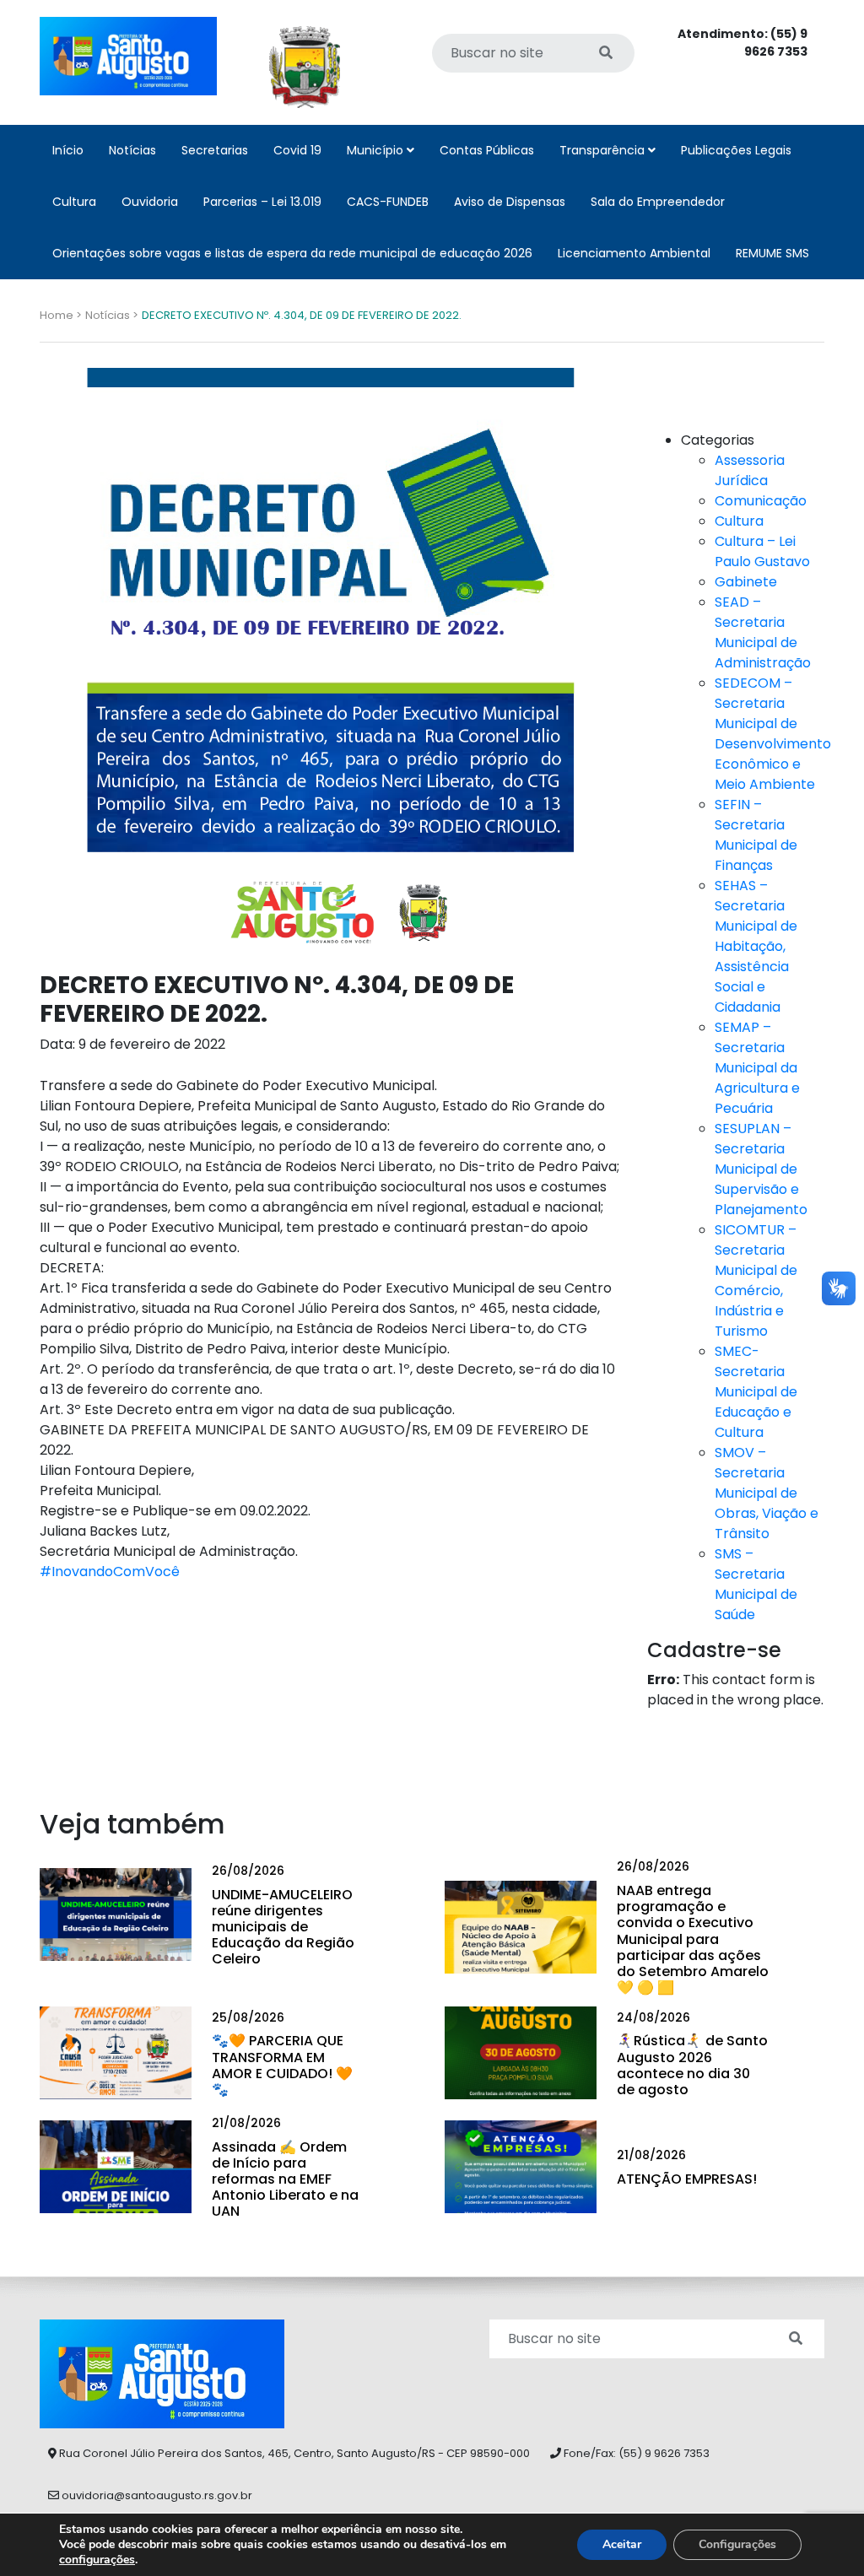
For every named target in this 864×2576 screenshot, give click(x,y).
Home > (61, 315)
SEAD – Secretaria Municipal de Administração (763, 632)
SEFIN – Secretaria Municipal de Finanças (756, 835)
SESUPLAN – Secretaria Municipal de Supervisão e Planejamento (761, 1169)
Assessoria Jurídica (750, 470)
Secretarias (215, 150)
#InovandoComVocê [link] (110, 1572)
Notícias (132, 150)
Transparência (604, 150)
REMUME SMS (772, 253)
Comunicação (761, 501)
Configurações (737, 2544)
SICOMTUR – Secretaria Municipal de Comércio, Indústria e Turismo (756, 1280)
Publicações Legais (736, 150)
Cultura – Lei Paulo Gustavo (762, 551)
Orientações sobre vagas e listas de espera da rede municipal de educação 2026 (292, 253)
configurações (97, 2560)
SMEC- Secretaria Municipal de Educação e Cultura (756, 1392)
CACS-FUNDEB (388, 202)
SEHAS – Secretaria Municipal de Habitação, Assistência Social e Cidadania (756, 946)
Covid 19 (297, 150)
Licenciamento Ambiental (634, 253)
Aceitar (622, 2544)
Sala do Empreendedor (658, 202)
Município (377, 150)
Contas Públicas (487, 150)
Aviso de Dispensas (510, 202)
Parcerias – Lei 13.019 (262, 202)
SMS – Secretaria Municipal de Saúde (756, 1584)
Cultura (74, 202)
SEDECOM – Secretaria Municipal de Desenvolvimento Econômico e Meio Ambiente (773, 734)
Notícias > (112, 315)
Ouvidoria (150, 202)
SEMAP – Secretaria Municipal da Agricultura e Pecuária (757, 1068)
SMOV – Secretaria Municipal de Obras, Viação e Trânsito (767, 1493)
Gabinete (746, 582)
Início (68, 150)
